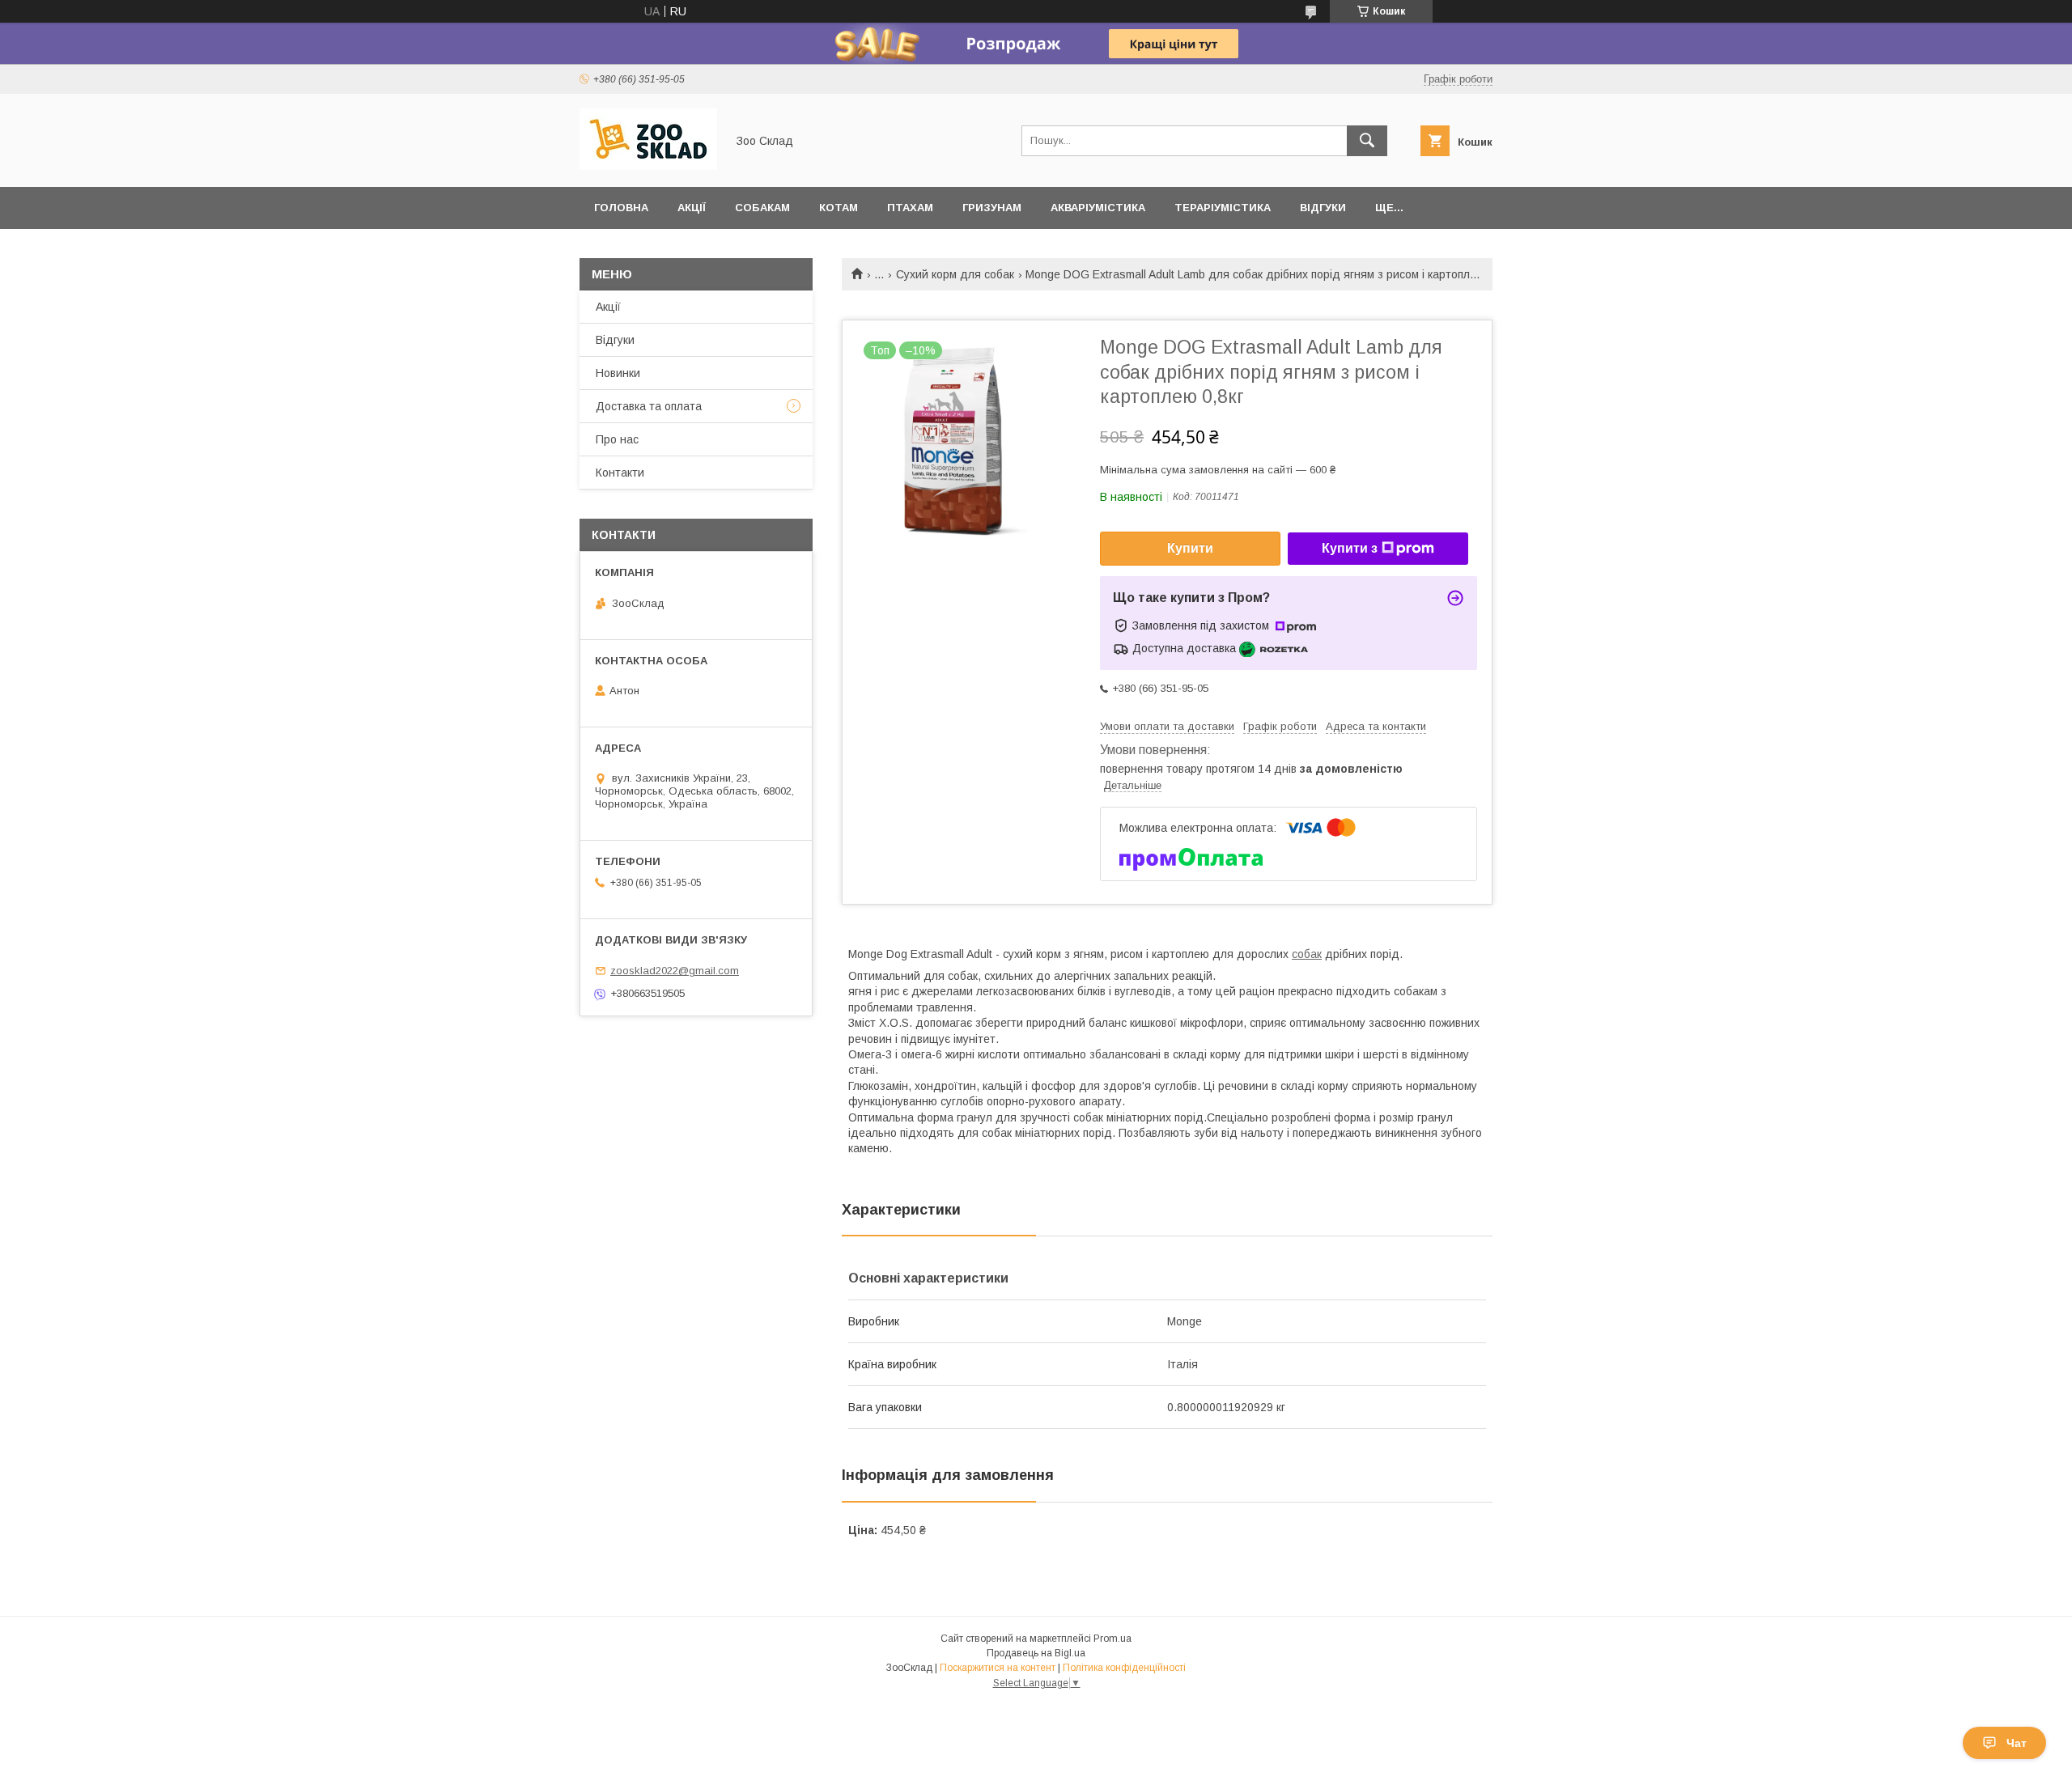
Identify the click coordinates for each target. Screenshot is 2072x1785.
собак (1307, 954)
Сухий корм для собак (955, 274)
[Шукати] (1367, 141)
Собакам (762, 208)
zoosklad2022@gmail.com (675, 971)
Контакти (620, 473)
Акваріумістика (1098, 208)
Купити (1190, 548)
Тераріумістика (1223, 208)
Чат (2017, 1743)
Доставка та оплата (649, 406)
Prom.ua (1112, 1639)
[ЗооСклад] (648, 166)
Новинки (618, 373)
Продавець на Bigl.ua (1036, 1653)
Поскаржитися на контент (998, 1668)
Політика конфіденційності (1124, 1668)
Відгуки (1323, 208)
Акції (692, 208)
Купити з (1350, 548)
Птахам (910, 208)
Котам (839, 208)
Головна (621, 208)
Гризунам (992, 208)
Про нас (617, 439)
